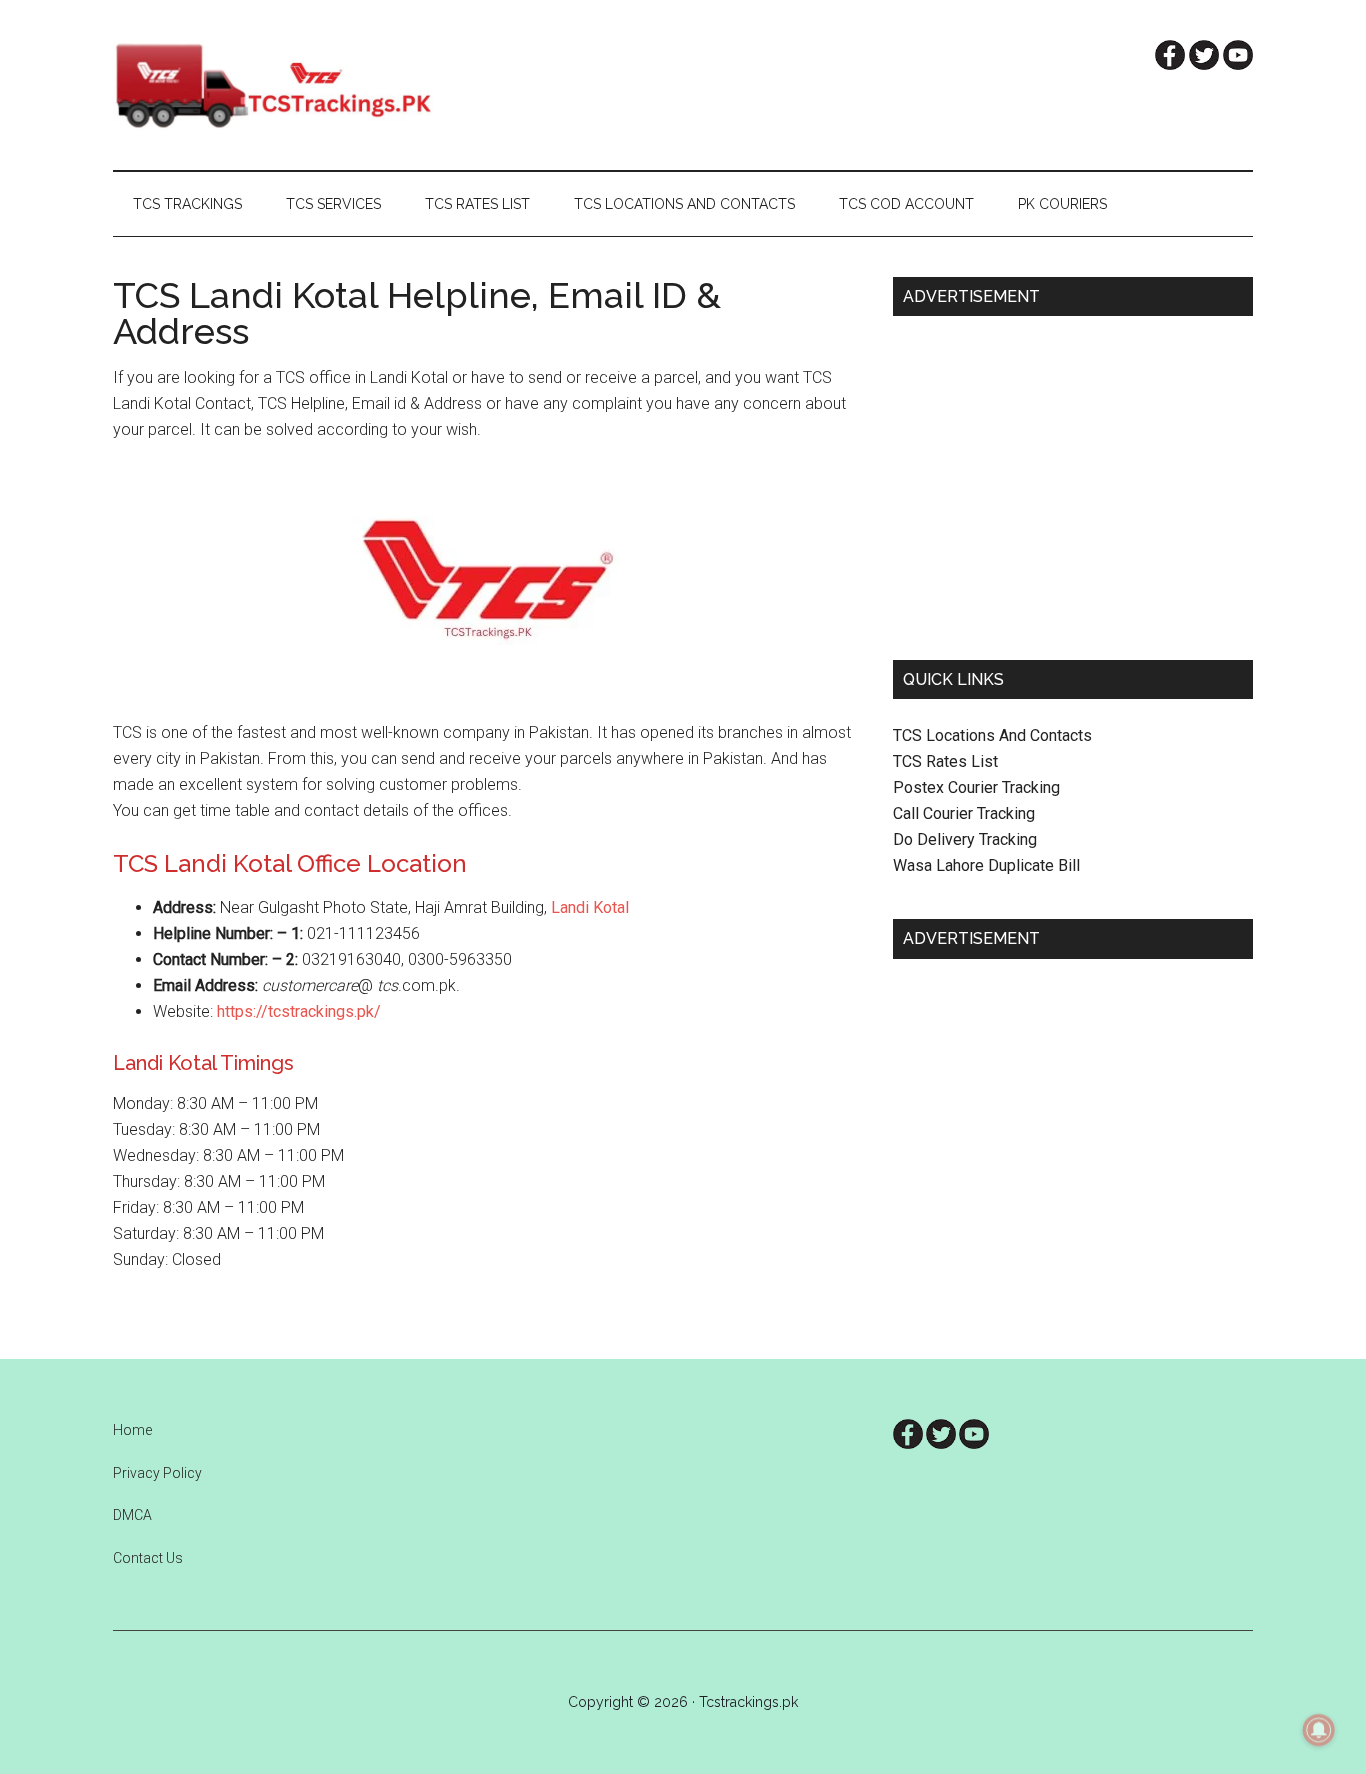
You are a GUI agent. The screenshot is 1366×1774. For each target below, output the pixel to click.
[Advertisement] (1073, 480)
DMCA (132, 1515)
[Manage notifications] (1319, 1730)
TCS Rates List (945, 761)
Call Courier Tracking (964, 813)
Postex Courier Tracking (976, 787)
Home (132, 1430)
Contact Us (148, 1558)
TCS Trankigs (303, 85)
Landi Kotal (588, 907)
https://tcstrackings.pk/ (299, 1011)
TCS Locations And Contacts (992, 735)
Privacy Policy (157, 1473)
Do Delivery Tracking (965, 839)
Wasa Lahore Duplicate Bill (986, 865)
